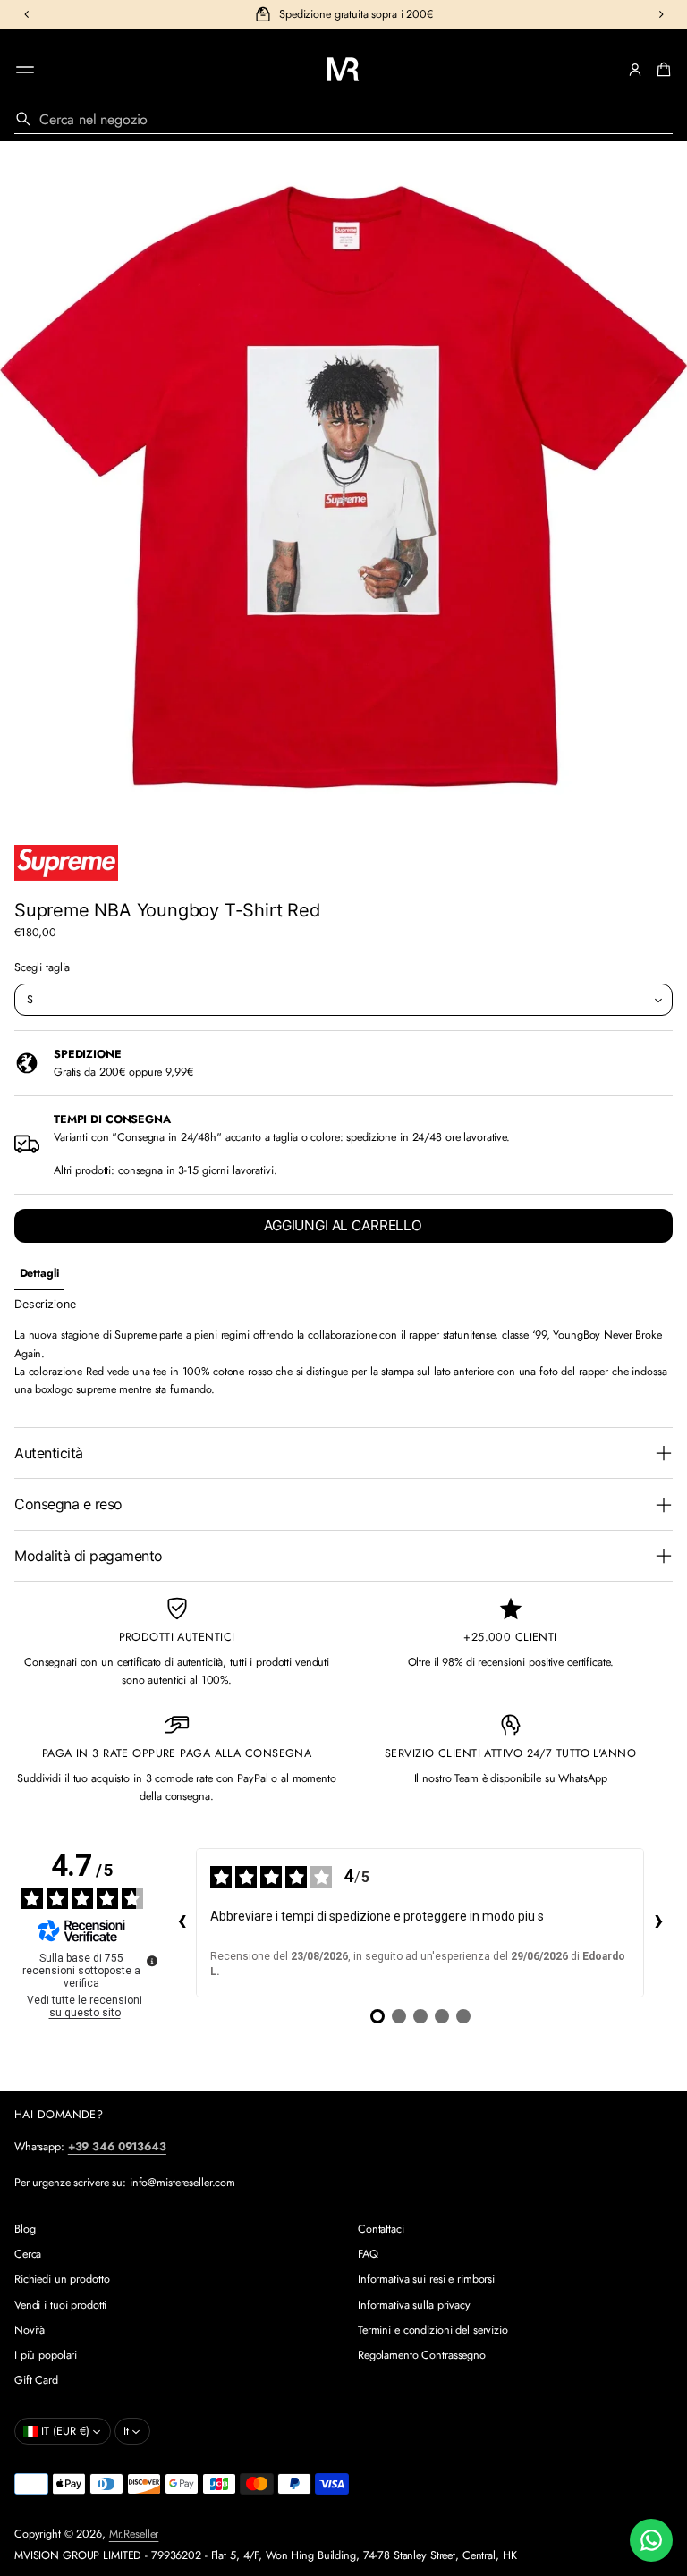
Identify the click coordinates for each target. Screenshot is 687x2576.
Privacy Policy (386, 1571)
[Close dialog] (522, 994)
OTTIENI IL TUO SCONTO (344, 1520)
